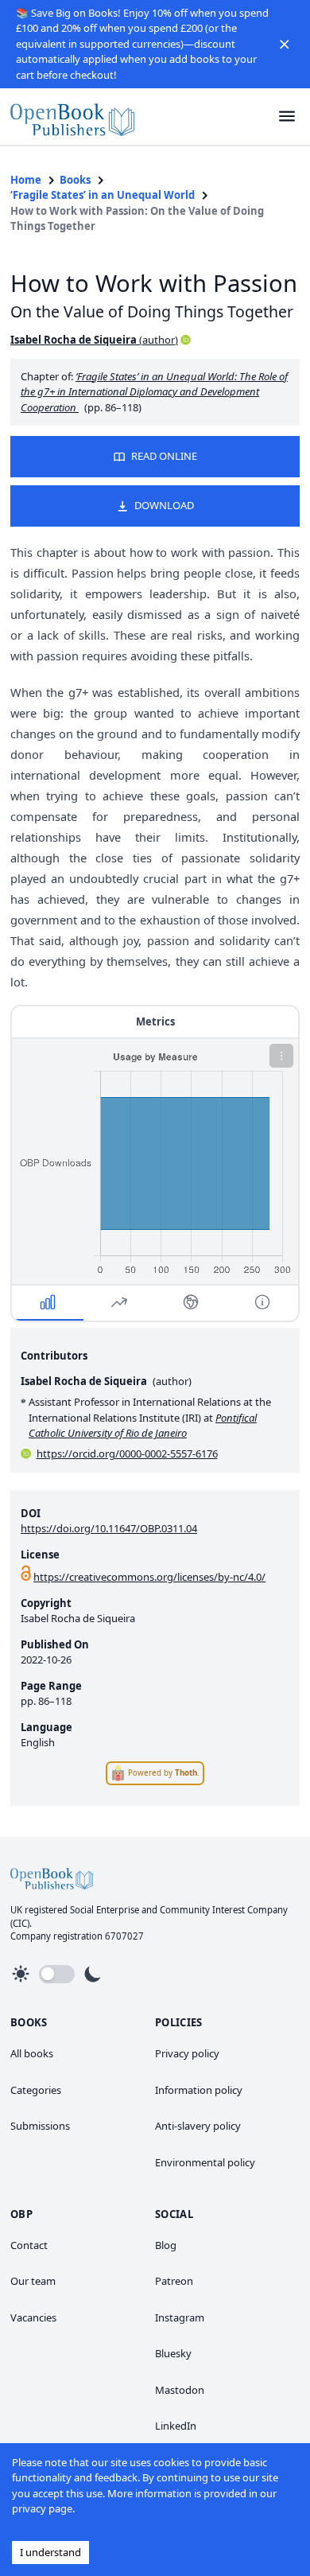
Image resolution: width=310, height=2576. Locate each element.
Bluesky (173, 2353)
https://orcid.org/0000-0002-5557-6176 (127, 1453)
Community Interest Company (224, 1910)
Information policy (199, 2090)
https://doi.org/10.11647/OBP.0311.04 (109, 1528)
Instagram (180, 2317)
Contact (29, 2245)
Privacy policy (187, 2053)
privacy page (42, 2508)
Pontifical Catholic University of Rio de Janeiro (143, 1426)
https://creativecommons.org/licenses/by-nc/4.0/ (149, 1577)
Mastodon (180, 2390)
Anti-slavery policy (198, 2126)
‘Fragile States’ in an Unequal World (103, 195)
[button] (285, 44)
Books (75, 180)
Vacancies (33, 2317)
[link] (72, 117)
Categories (36, 2090)
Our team (33, 2281)
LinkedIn (176, 2426)
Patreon (174, 2281)
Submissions (40, 2126)
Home (26, 180)
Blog (166, 2245)
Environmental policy (205, 2162)
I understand (50, 2552)
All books (32, 2053)
